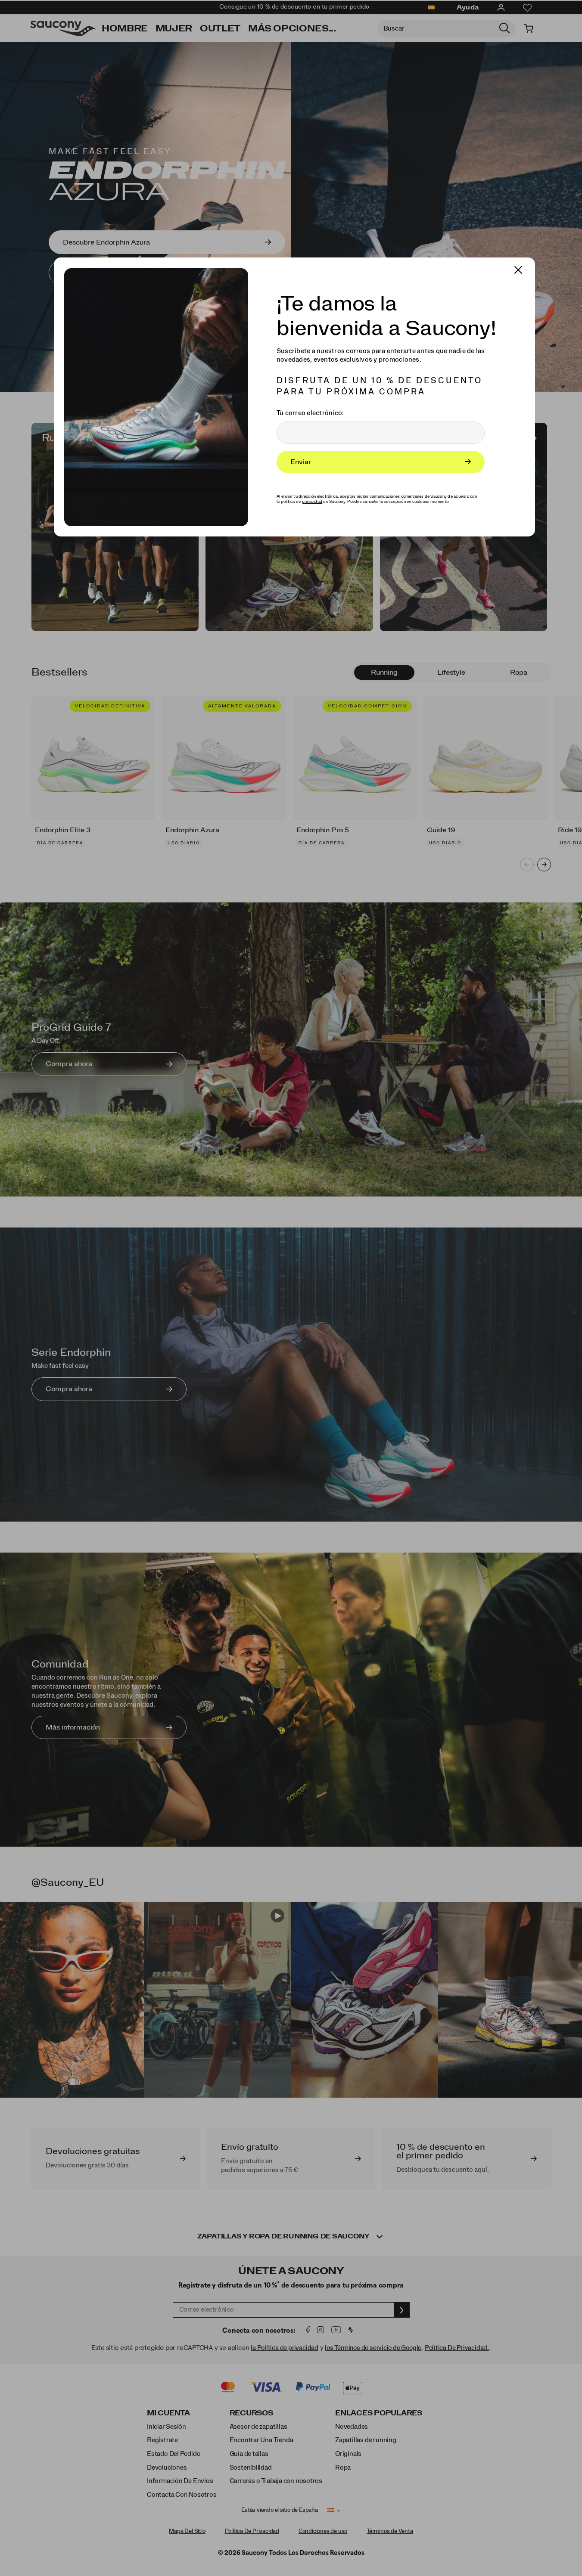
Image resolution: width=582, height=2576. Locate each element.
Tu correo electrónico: (310, 413)
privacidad (312, 502)
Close (514, 266)
